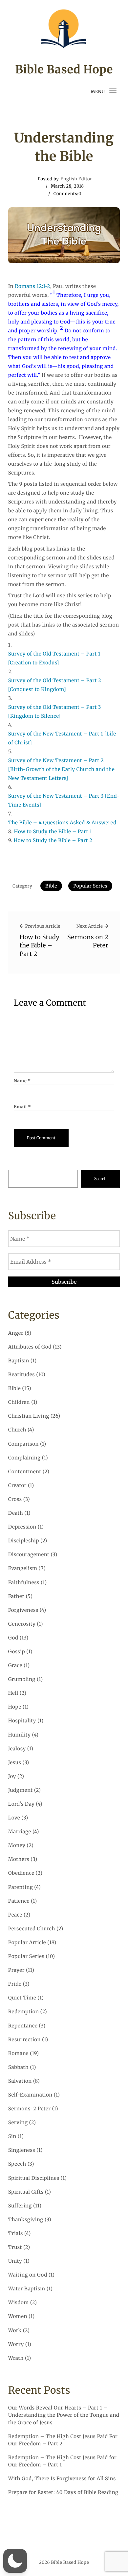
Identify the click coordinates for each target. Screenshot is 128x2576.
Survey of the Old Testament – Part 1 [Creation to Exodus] (54, 658)
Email (22, 1107)
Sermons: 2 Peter (30, 2109)
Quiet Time (22, 1998)
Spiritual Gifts (26, 2192)
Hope (15, 1707)
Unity (15, 2261)
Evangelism (23, 1569)
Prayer (16, 1970)
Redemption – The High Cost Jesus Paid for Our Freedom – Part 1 (62, 2461)
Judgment (21, 1790)
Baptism (19, 1361)
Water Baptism (27, 2289)
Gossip (17, 1652)
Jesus (15, 1763)
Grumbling (22, 1679)
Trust (15, 2247)
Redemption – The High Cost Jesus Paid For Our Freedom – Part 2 (63, 2440)
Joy (12, 1777)
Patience (19, 1901)
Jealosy (17, 1749)
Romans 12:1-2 (32, 286)
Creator (17, 1486)
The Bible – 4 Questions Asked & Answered (62, 823)
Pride (15, 1984)
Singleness (22, 2150)
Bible (51, 886)
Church (17, 1430)
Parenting (21, 1887)
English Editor (76, 179)
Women (18, 2317)
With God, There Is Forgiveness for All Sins (62, 2479)
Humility (20, 1735)
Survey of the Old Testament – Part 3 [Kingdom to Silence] (55, 712)
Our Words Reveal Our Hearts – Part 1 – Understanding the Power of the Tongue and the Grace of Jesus (64, 2415)
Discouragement (29, 1555)
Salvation (20, 2081)
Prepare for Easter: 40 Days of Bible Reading (63, 2493)
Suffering (20, 2206)
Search (100, 1179)
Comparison (23, 1444)
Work (15, 2331)
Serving (18, 2123)
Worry (16, 2344)
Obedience (21, 1873)
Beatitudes (21, 1375)
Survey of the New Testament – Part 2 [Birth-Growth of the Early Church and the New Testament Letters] (62, 770)
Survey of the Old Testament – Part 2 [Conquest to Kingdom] (55, 685)
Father (16, 1597)
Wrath (16, 2358)
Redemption (24, 2012)
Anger (16, 1333)
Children (19, 1402)
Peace (15, 1915)
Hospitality (22, 1721)
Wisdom (19, 2303)
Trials (16, 2234)
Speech (17, 2164)
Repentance (23, 2026)
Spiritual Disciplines (34, 2178)
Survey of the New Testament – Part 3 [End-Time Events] (64, 801)
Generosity (22, 1624)
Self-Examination (30, 2095)
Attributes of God (30, 1347)
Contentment (25, 1472)
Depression (22, 1527)
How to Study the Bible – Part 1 (53, 832)
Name (22, 1081)
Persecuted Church (32, 1929)
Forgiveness (23, 1610)
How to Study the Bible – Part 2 (53, 841)
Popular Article (27, 1943)
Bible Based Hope (64, 70)
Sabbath (18, 2067)
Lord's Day (21, 1804)
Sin (12, 2137)
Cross (15, 1499)
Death (16, 1513)
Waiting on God (28, 2275)
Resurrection (24, 2040)
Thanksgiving (26, 2220)
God (13, 1638)
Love (14, 1818)
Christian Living (29, 1416)
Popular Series (90, 886)
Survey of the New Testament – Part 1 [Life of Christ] (62, 738)
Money (17, 1846)
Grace (15, 1666)
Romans (18, 2054)
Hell (13, 1693)
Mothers (19, 1859)
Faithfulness (24, 1583)
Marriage (20, 1832)
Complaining (24, 1458)
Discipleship (24, 1541)
